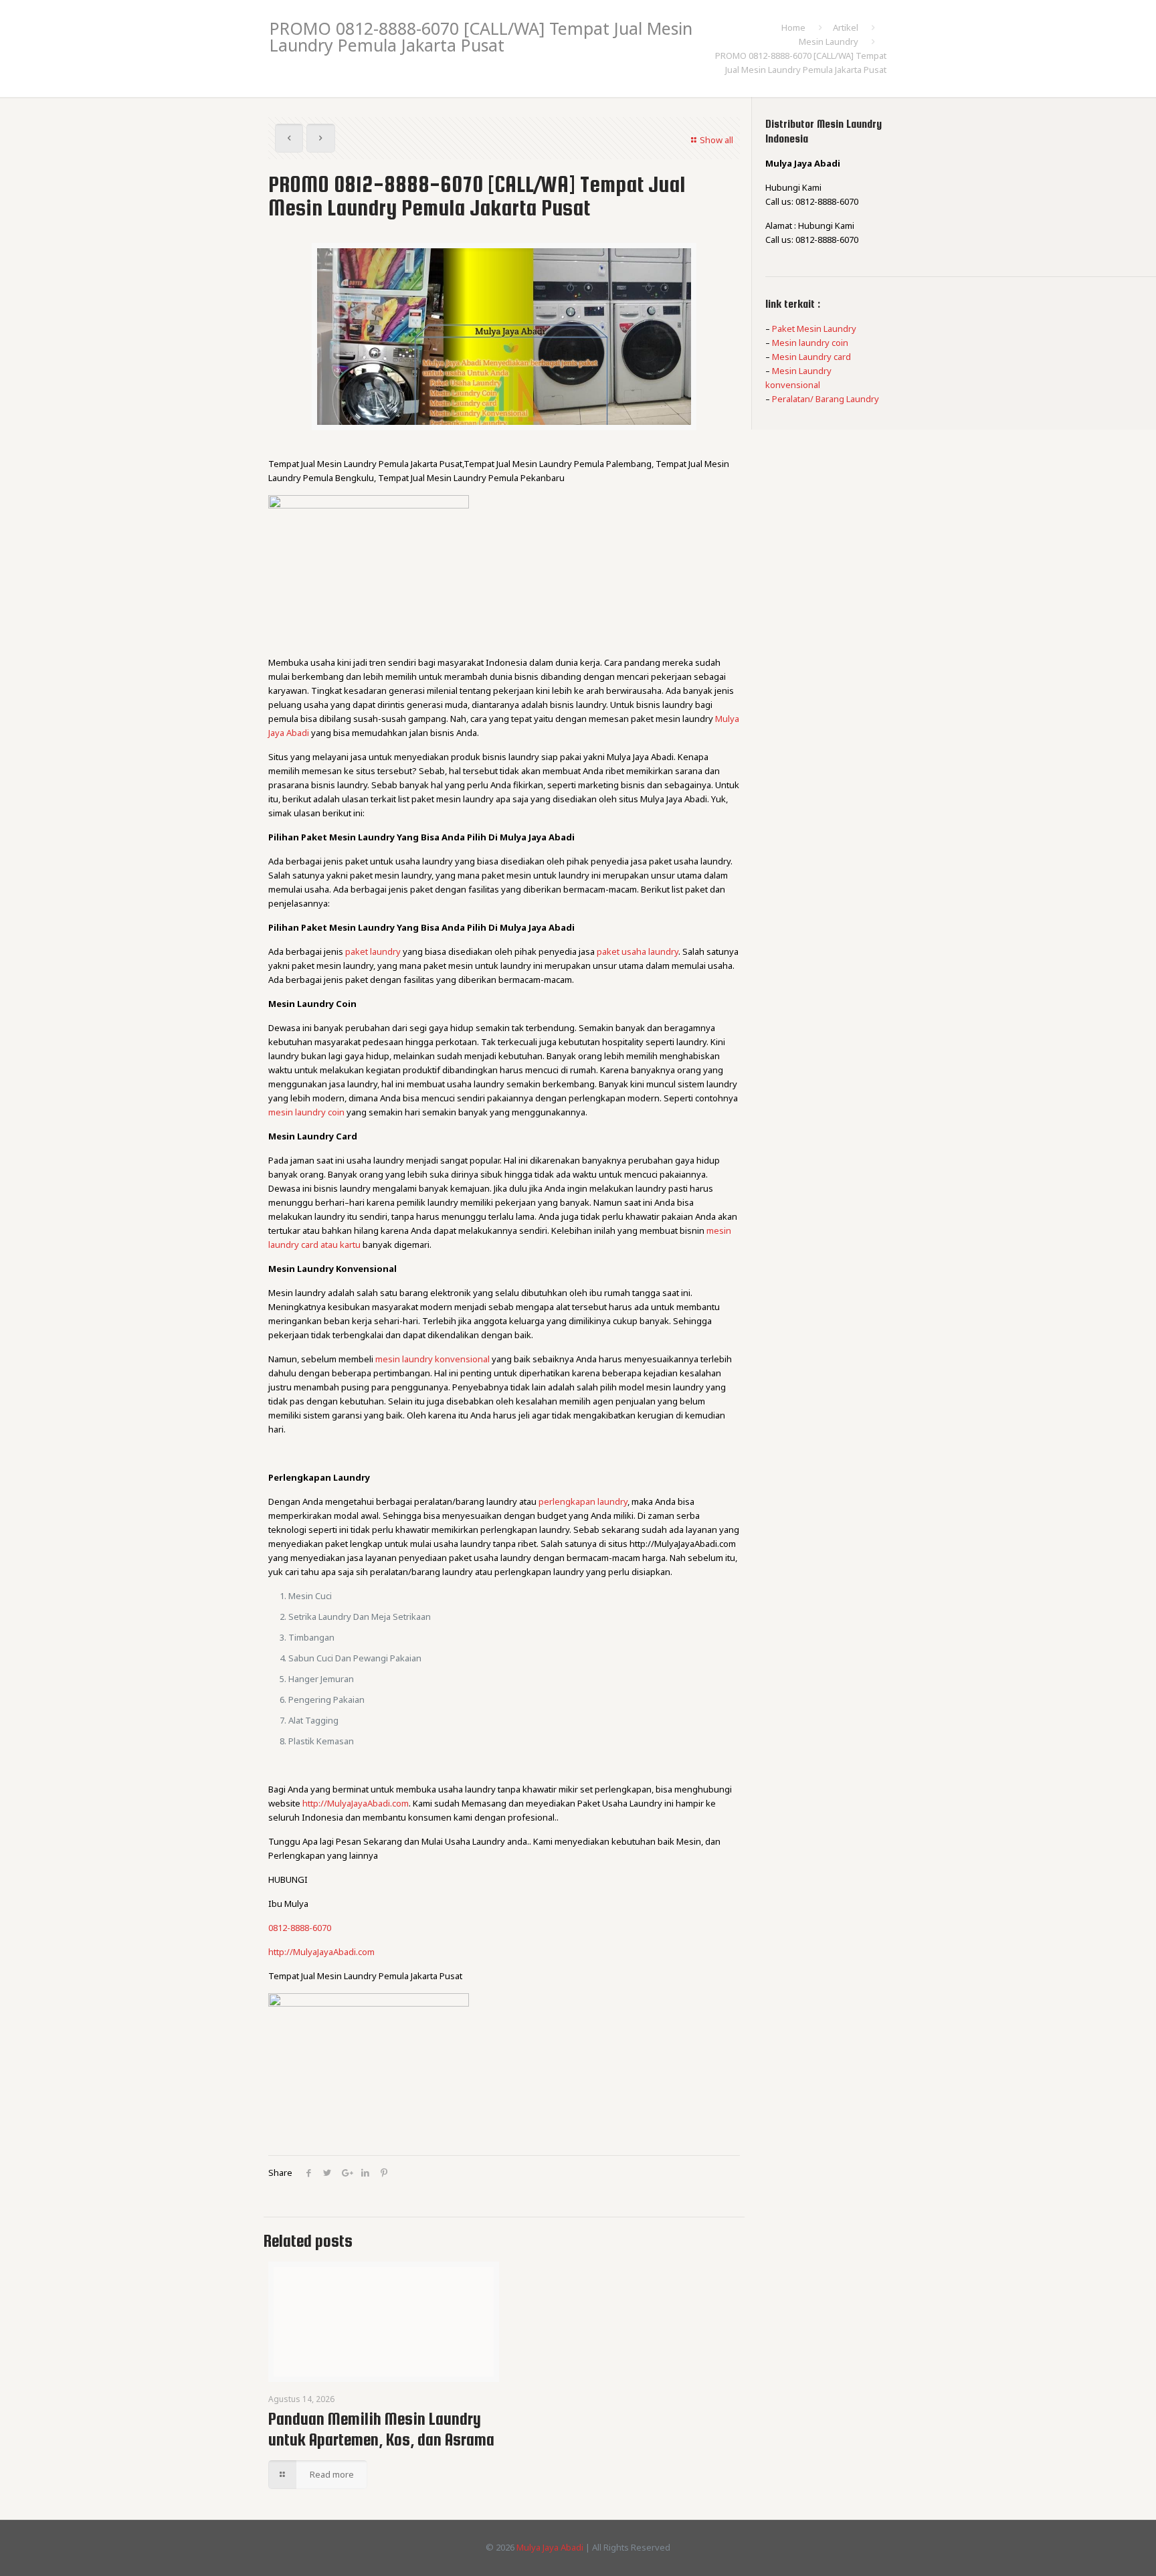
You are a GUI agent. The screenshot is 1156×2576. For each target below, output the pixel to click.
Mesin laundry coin (810, 343)
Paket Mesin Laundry (814, 329)
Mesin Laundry (829, 41)
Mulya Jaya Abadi (550, 2547)
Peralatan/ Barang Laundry (826, 399)
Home (793, 27)
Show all (716, 140)
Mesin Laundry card (811, 357)
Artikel (846, 27)
